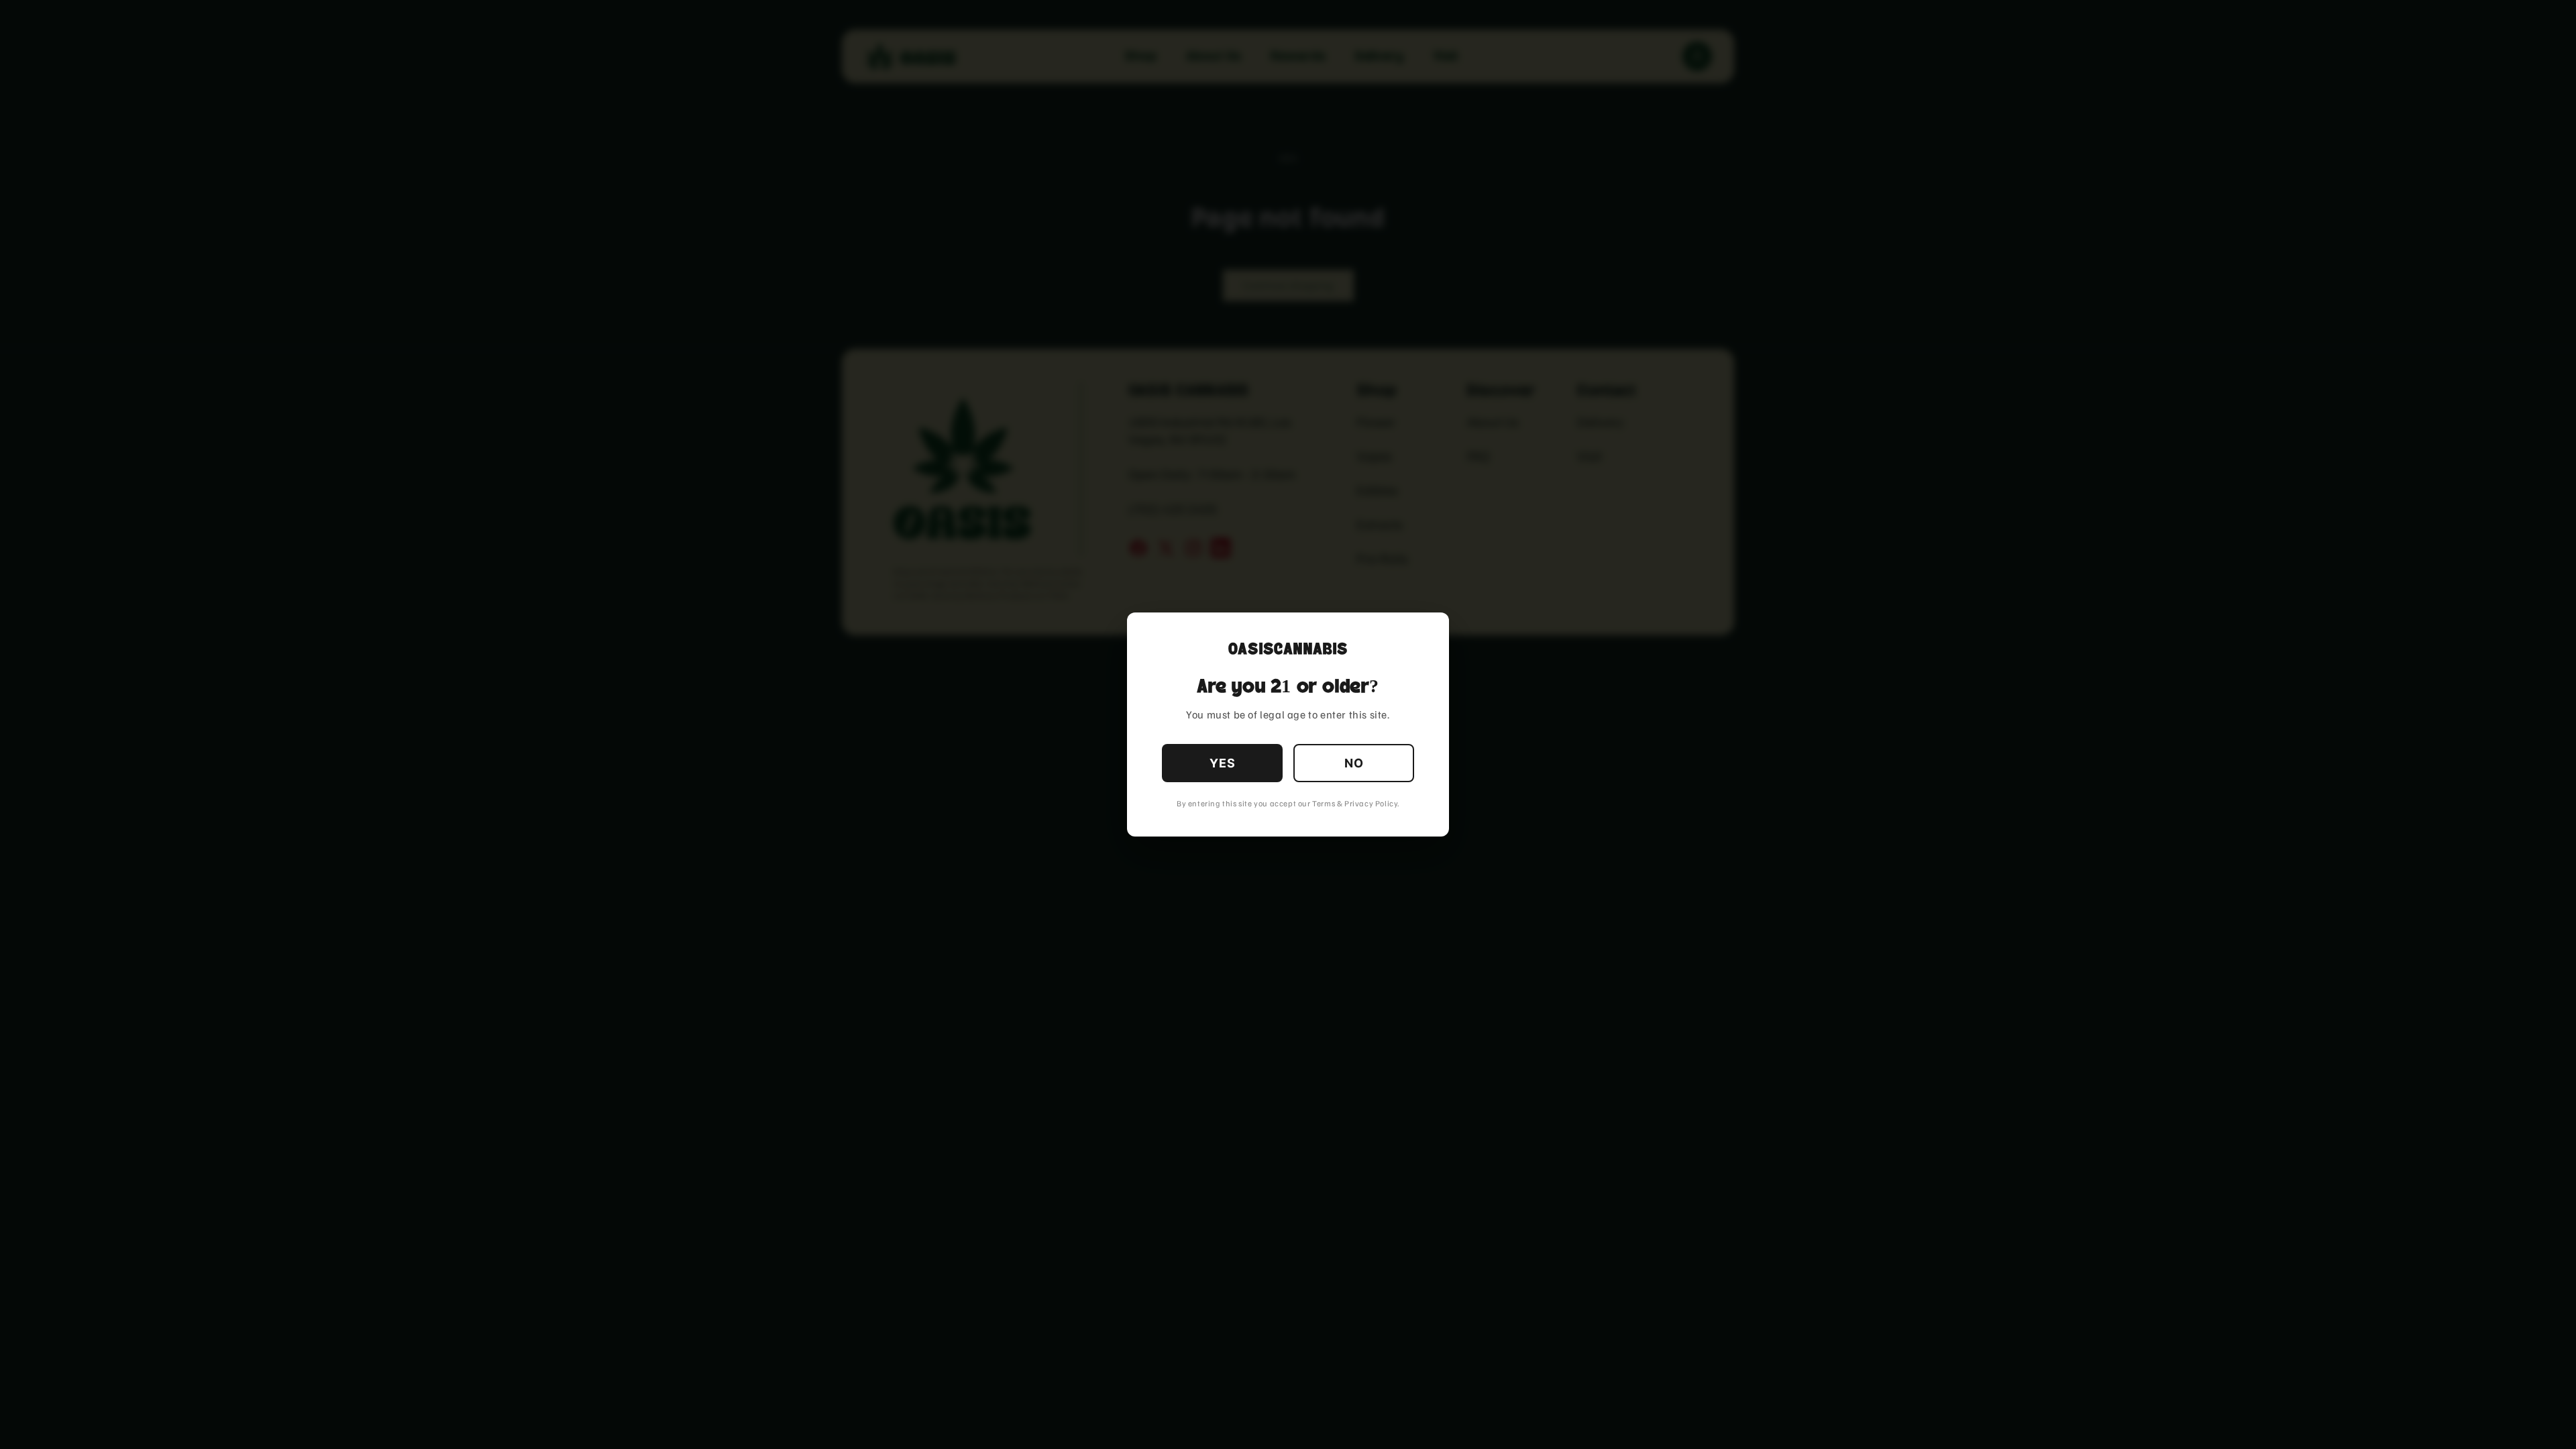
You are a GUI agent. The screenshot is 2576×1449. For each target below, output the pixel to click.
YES (1223, 763)
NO (1354, 763)
